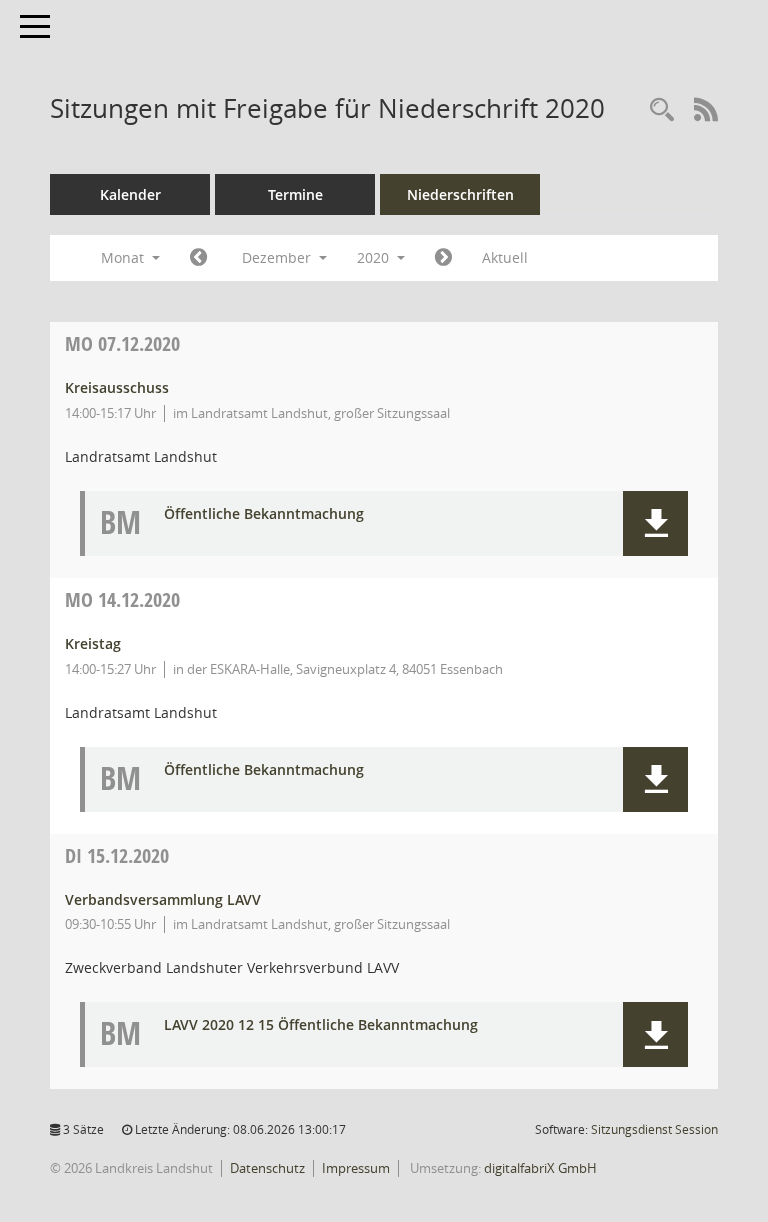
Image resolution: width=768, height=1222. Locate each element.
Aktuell (505, 257)
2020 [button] (375, 257)
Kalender (130, 194)
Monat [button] (124, 257)
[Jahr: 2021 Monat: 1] (443, 258)
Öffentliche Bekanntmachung (264, 514)
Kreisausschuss (117, 387)
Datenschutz (267, 1168)
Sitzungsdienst (654, 1129)
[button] (655, 523)
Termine (295, 194)
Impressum (356, 1168)
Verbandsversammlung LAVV (163, 899)
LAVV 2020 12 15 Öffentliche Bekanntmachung (321, 1025)
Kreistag (93, 643)
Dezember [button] (278, 257)
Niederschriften (460, 194)
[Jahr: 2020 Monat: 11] (198, 258)
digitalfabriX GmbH (540, 1168)
